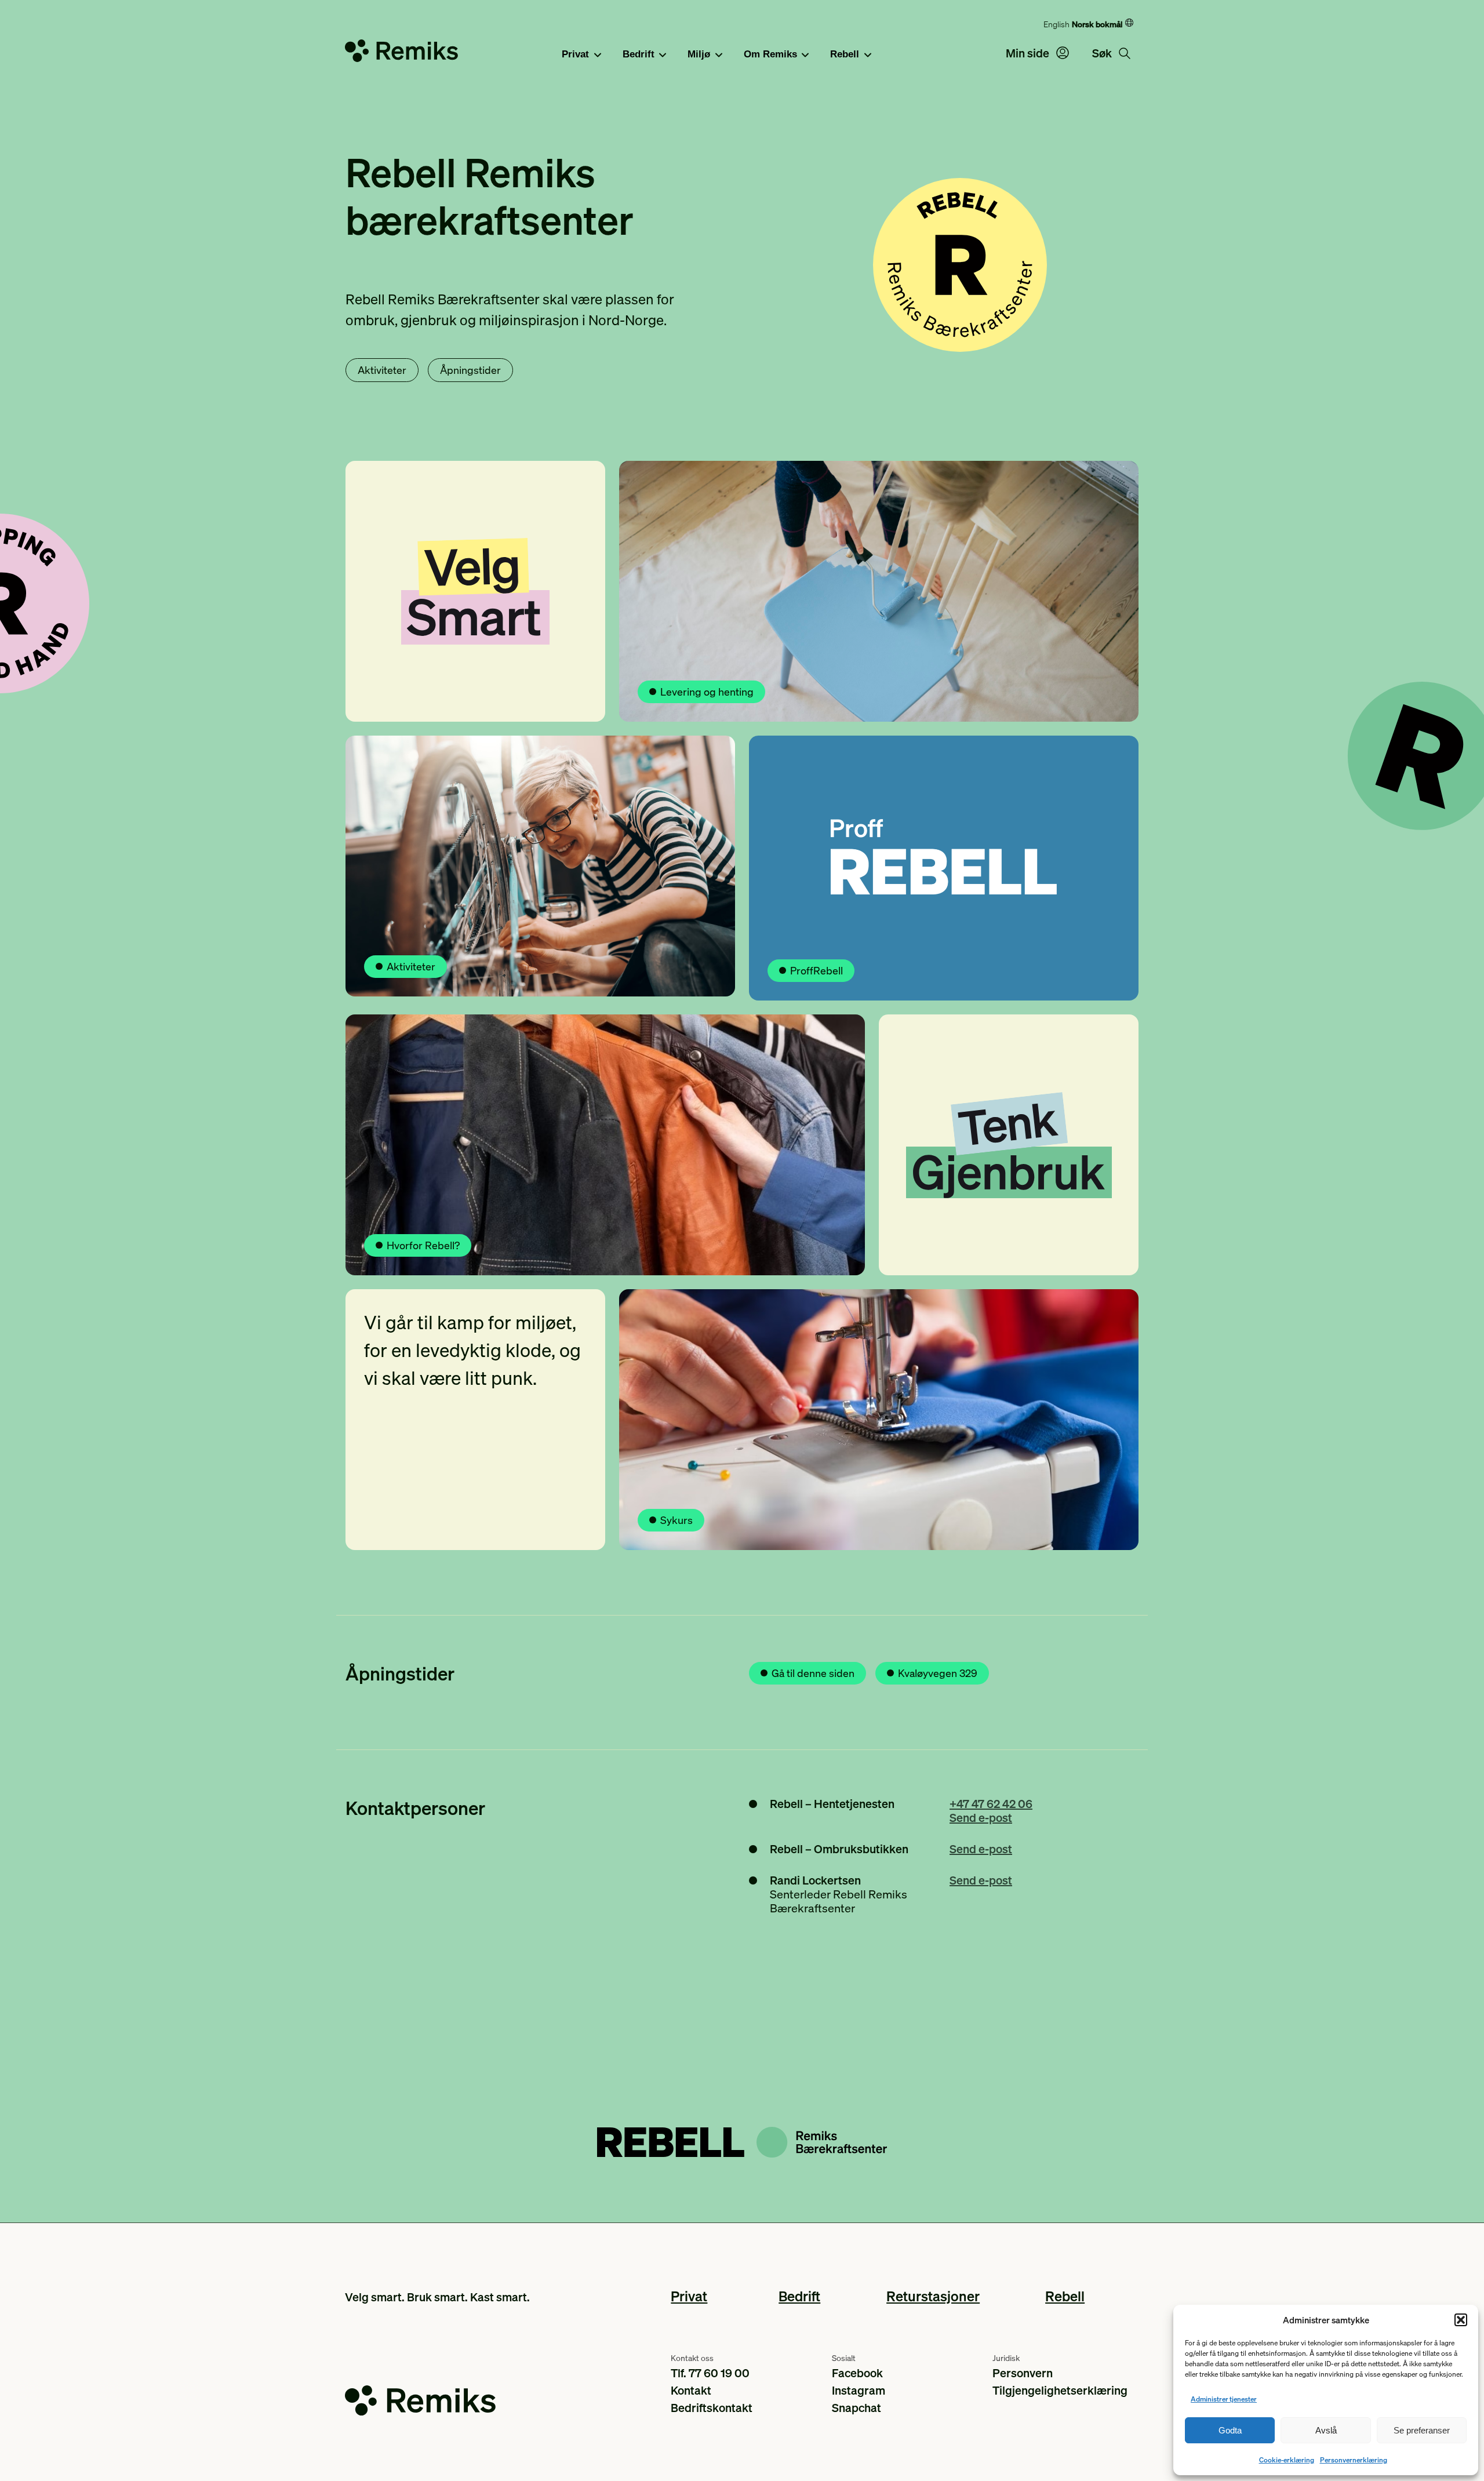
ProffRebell (816, 970)
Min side (1029, 53)
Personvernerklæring (1354, 2460)
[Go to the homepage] (401, 53)
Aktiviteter (382, 370)
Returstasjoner (933, 2296)
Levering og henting (707, 691)
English (1056, 24)
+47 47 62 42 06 (991, 1803)
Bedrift (639, 54)
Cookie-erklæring (1287, 2460)
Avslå (1326, 2430)
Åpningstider (470, 370)
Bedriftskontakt (712, 2407)
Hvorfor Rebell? (423, 1245)
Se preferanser (1422, 2430)
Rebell (845, 54)
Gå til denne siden (813, 1673)
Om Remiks (770, 54)
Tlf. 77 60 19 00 (710, 2373)
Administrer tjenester (1224, 2399)
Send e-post (981, 1817)
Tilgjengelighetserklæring (1060, 2390)
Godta (1230, 2430)
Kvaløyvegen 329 (938, 1673)
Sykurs (676, 1520)
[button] (1461, 2320)
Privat (575, 54)
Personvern (1023, 2373)
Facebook (857, 2373)
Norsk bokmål (1097, 24)
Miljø (699, 54)
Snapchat (856, 2407)
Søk (1103, 53)
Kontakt (691, 2390)
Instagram (859, 2390)
